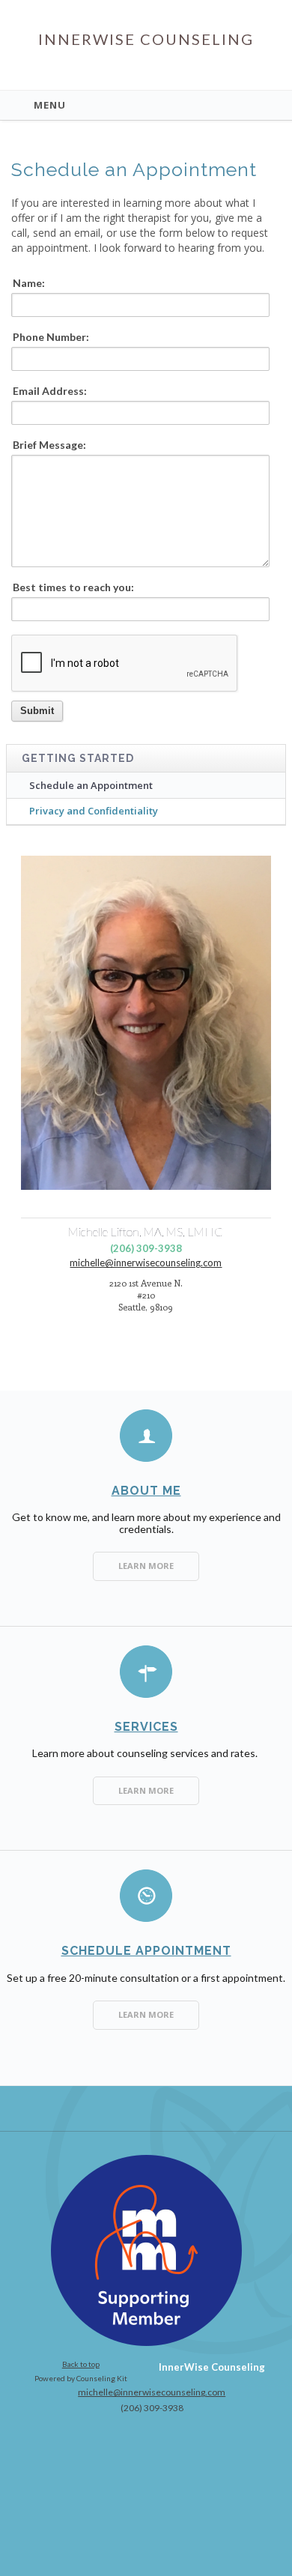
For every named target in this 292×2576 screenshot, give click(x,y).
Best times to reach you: (73, 587)
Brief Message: (49, 445)
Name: (29, 283)
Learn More (146, 1566)
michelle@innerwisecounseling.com (146, 1263)
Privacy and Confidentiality (94, 811)
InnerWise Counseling (146, 39)
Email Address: (50, 391)
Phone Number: (51, 337)
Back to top (81, 2364)
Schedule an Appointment (91, 785)
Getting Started (78, 758)
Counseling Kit (102, 2378)
